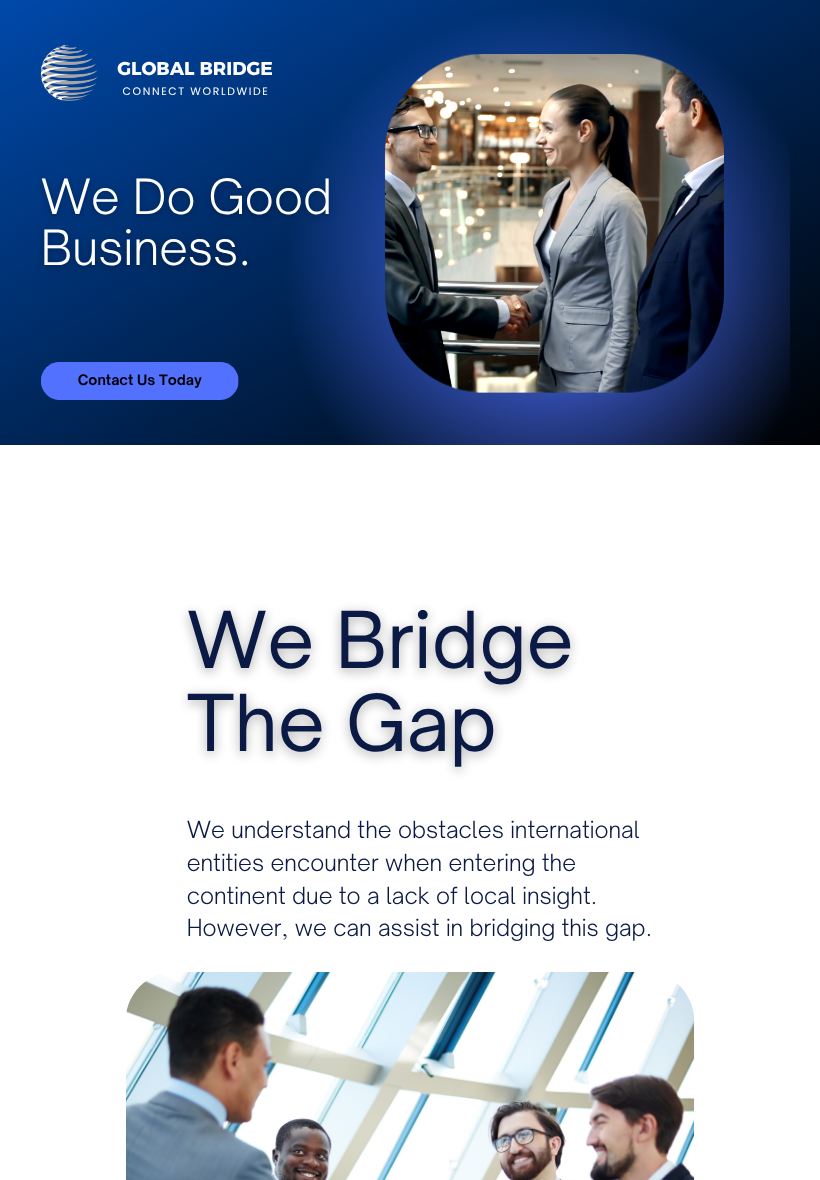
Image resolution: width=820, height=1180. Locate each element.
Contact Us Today (140, 379)
